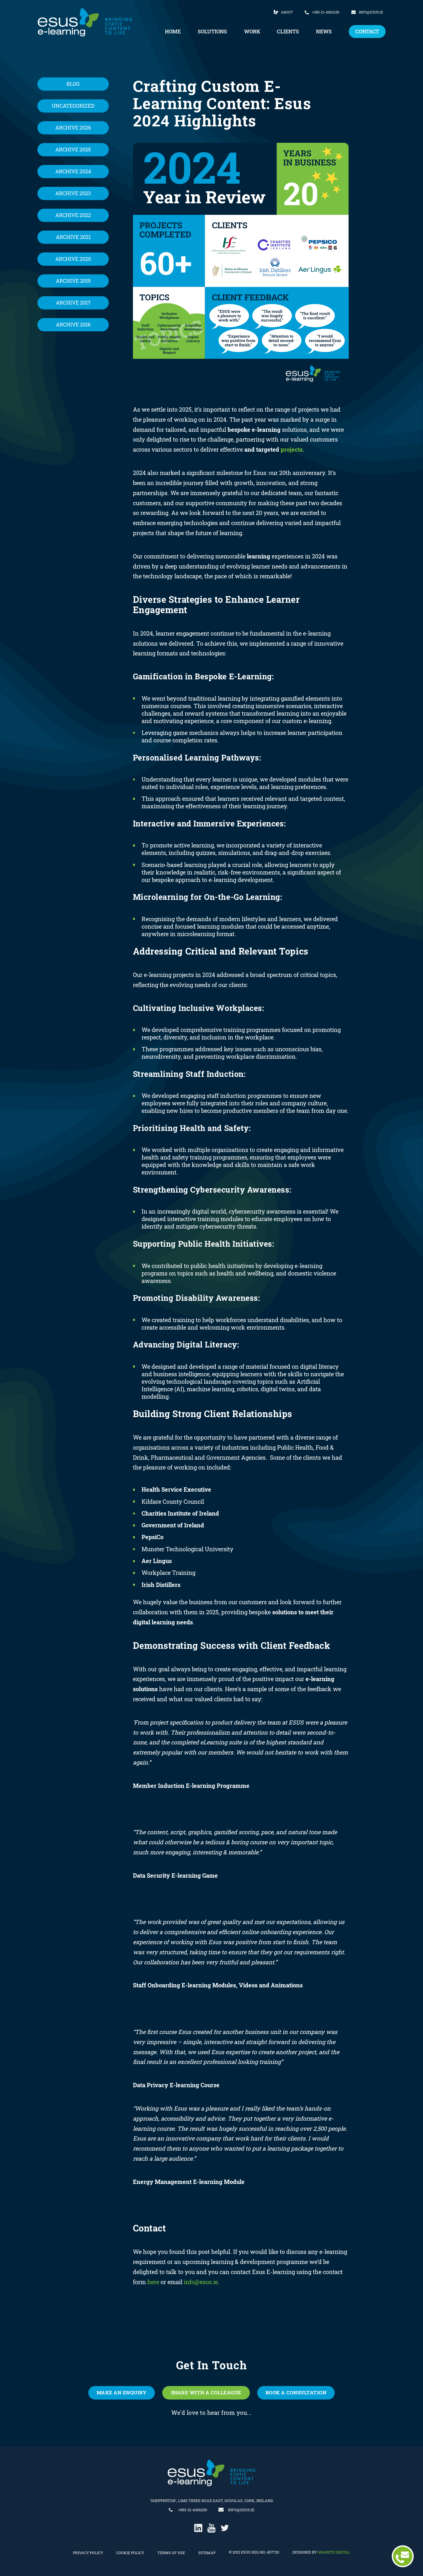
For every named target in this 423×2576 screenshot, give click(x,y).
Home (173, 32)
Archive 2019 (73, 281)
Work (252, 32)
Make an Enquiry (122, 2392)
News (324, 32)
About (287, 12)
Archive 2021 (73, 237)
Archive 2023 (73, 193)
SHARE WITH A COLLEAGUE (206, 2392)
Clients (288, 32)
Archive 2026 (73, 128)
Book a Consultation (296, 2392)
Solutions (212, 32)
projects (292, 449)
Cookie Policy (130, 2553)
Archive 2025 (73, 150)
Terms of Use (171, 2553)
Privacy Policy (88, 2553)
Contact (367, 32)
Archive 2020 (73, 259)
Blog (73, 84)
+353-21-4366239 (326, 12)
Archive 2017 (73, 303)
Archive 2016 (73, 325)
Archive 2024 (73, 171)
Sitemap (207, 2553)
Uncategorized (73, 106)
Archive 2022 (73, 215)
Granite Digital (334, 2552)
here (153, 2282)
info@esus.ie (371, 12)
